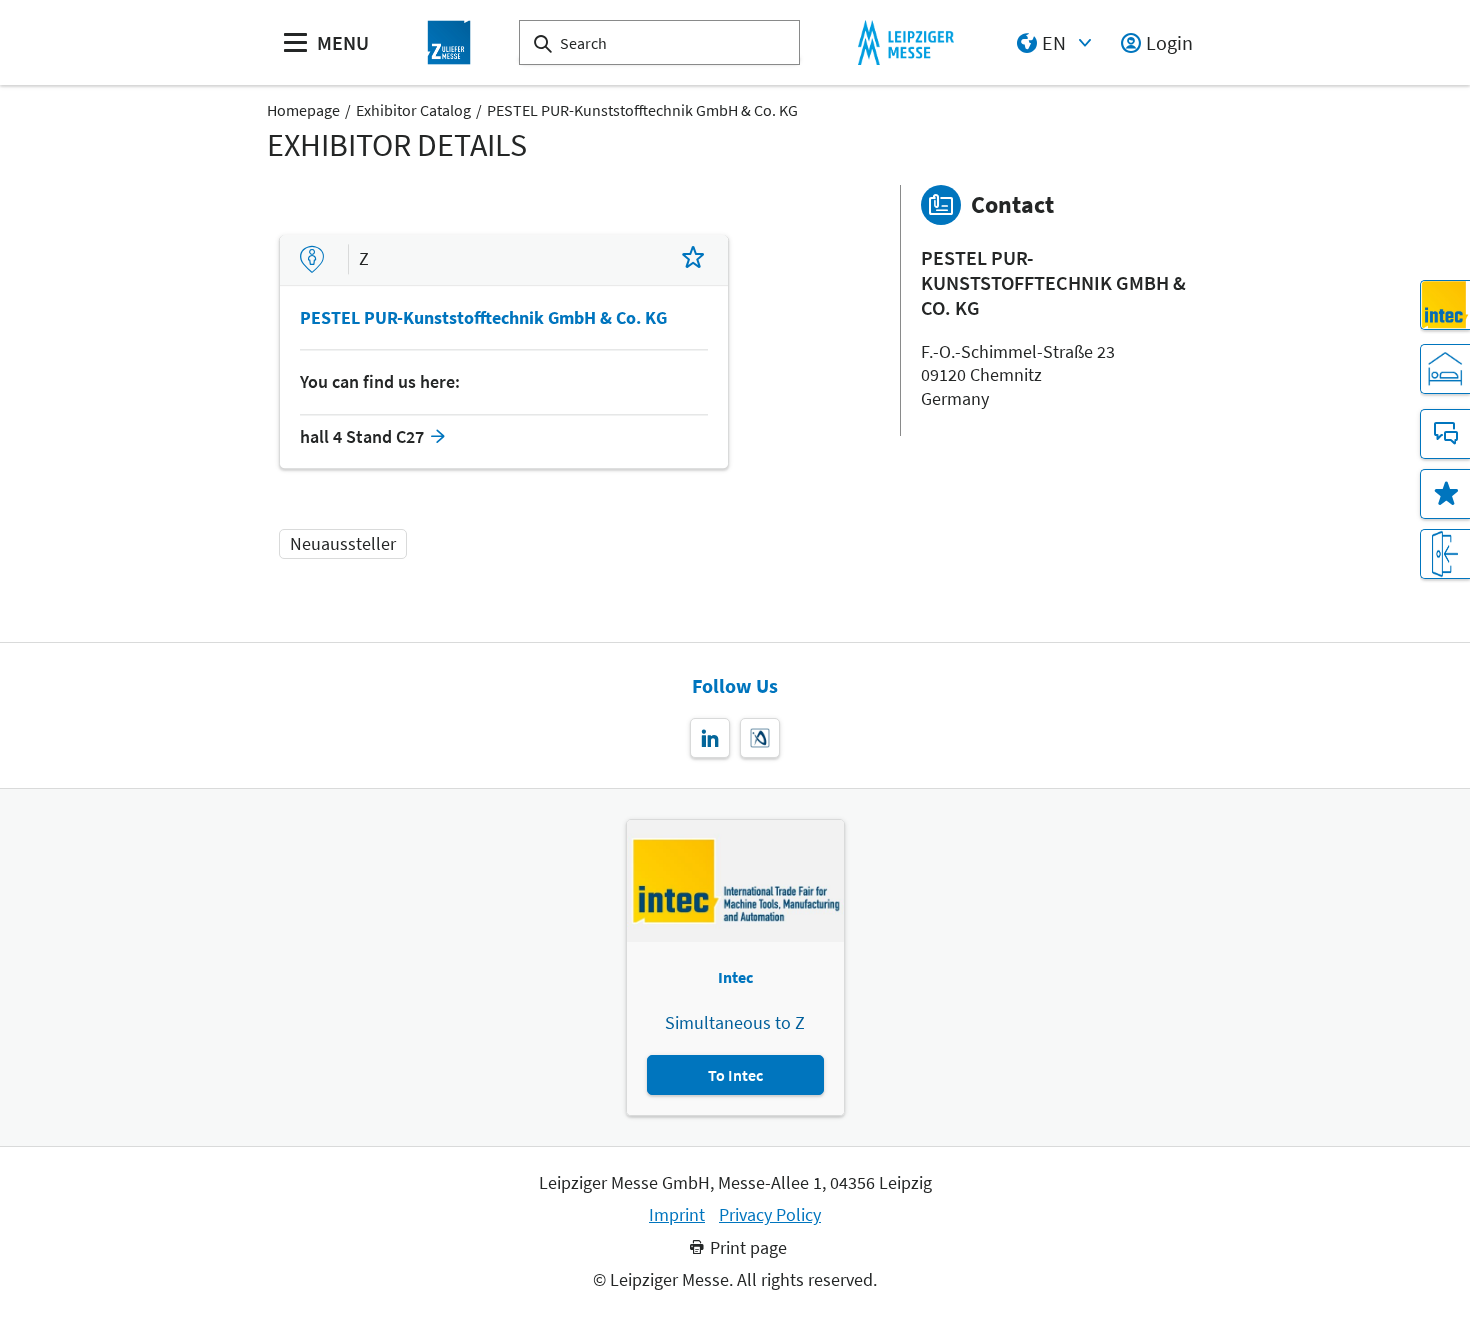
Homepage (303, 110)
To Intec (735, 1075)
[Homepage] (449, 42)
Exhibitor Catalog (413, 110)
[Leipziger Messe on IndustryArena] (760, 738)
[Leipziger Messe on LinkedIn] (710, 738)
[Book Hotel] (1445, 369)
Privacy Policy (770, 1215)
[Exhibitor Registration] (1445, 554)
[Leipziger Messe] (905, 42)
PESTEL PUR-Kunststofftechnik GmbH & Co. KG (642, 110)
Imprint (677, 1215)
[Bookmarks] (1445, 494)
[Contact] (1445, 434)
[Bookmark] (693, 260)
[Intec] (1445, 305)
